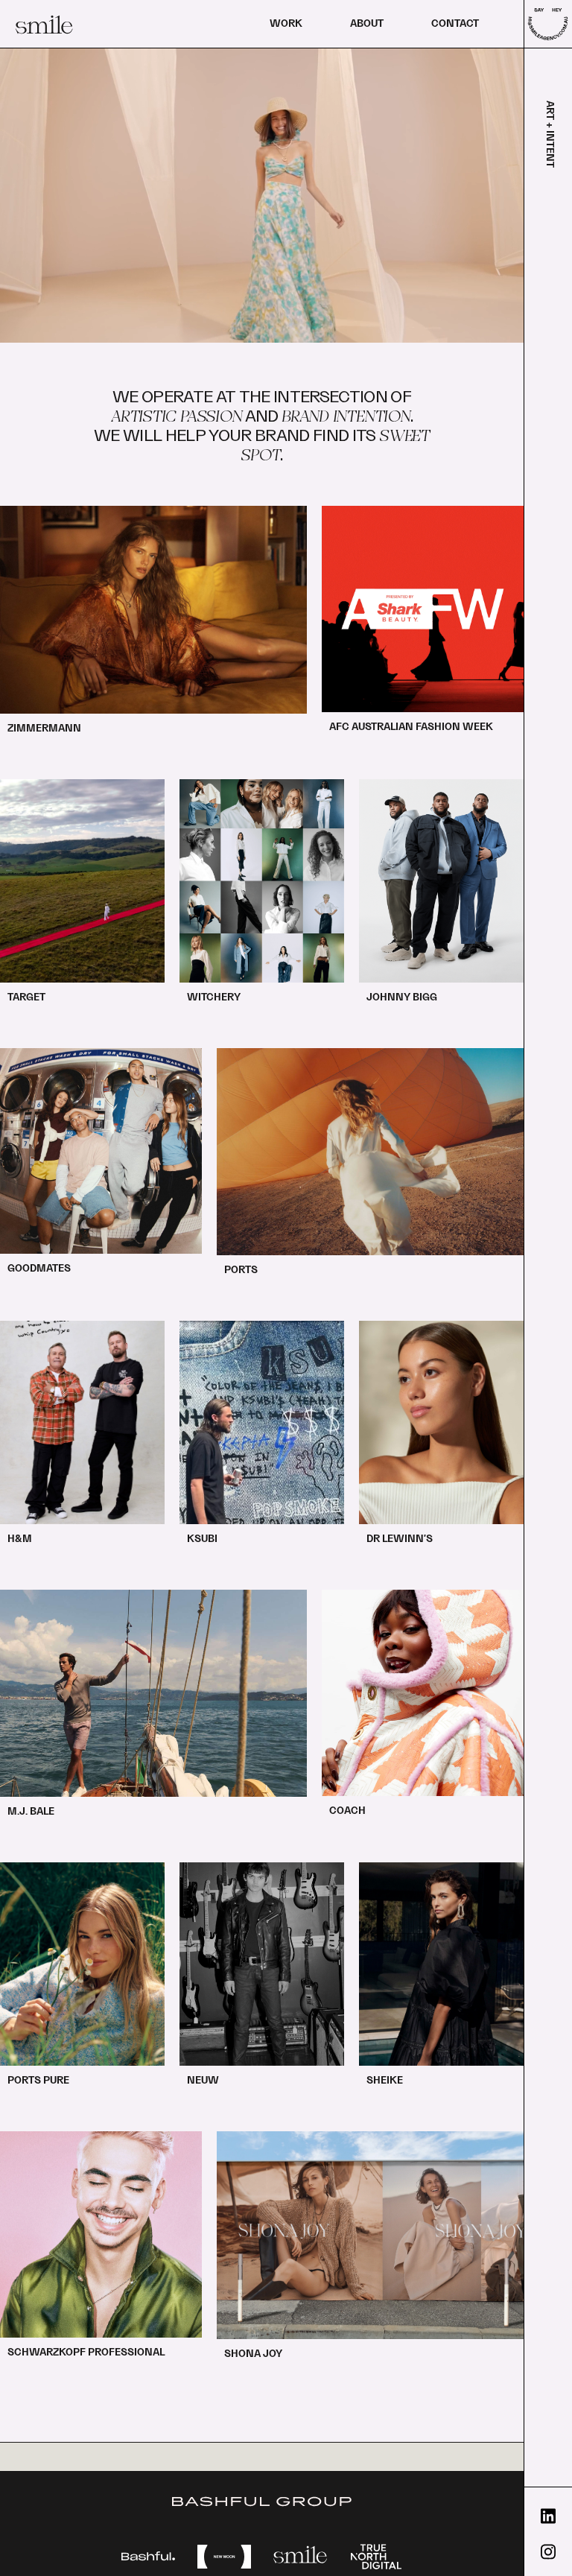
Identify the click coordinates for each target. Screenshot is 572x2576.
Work (286, 24)
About (367, 24)
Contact (455, 24)
